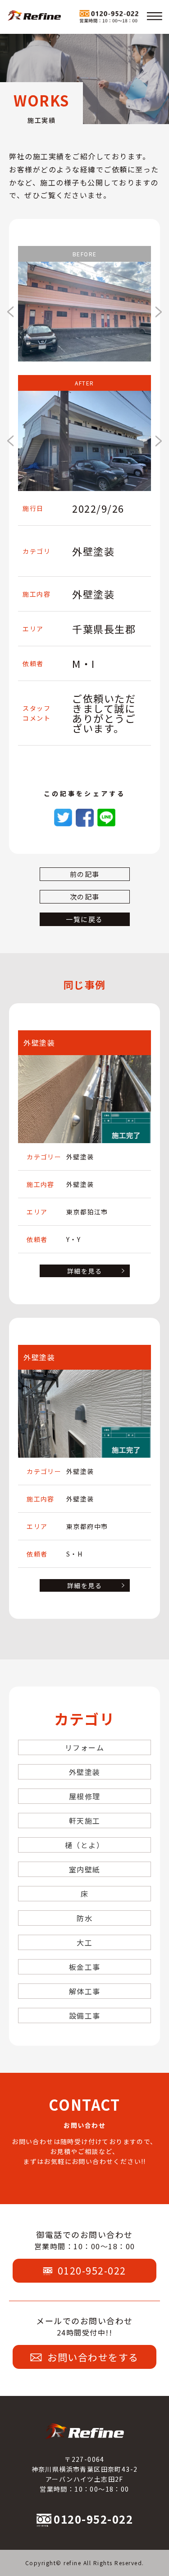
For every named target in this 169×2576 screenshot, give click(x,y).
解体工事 (85, 1991)
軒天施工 (85, 1821)
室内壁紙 (85, 1869)
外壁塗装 (85, 1772)
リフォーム (85, 1747)
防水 (84, 1918)
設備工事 (85, 2015)
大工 (84, 1942)
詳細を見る (84, 1271)
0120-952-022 (92, 2270)
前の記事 (85, 874)
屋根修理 (85, 1796)
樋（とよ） (85, 1845)
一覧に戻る (84, 919)
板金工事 (85, 1967)
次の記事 (85, 897)
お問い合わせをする (93, 2357)
